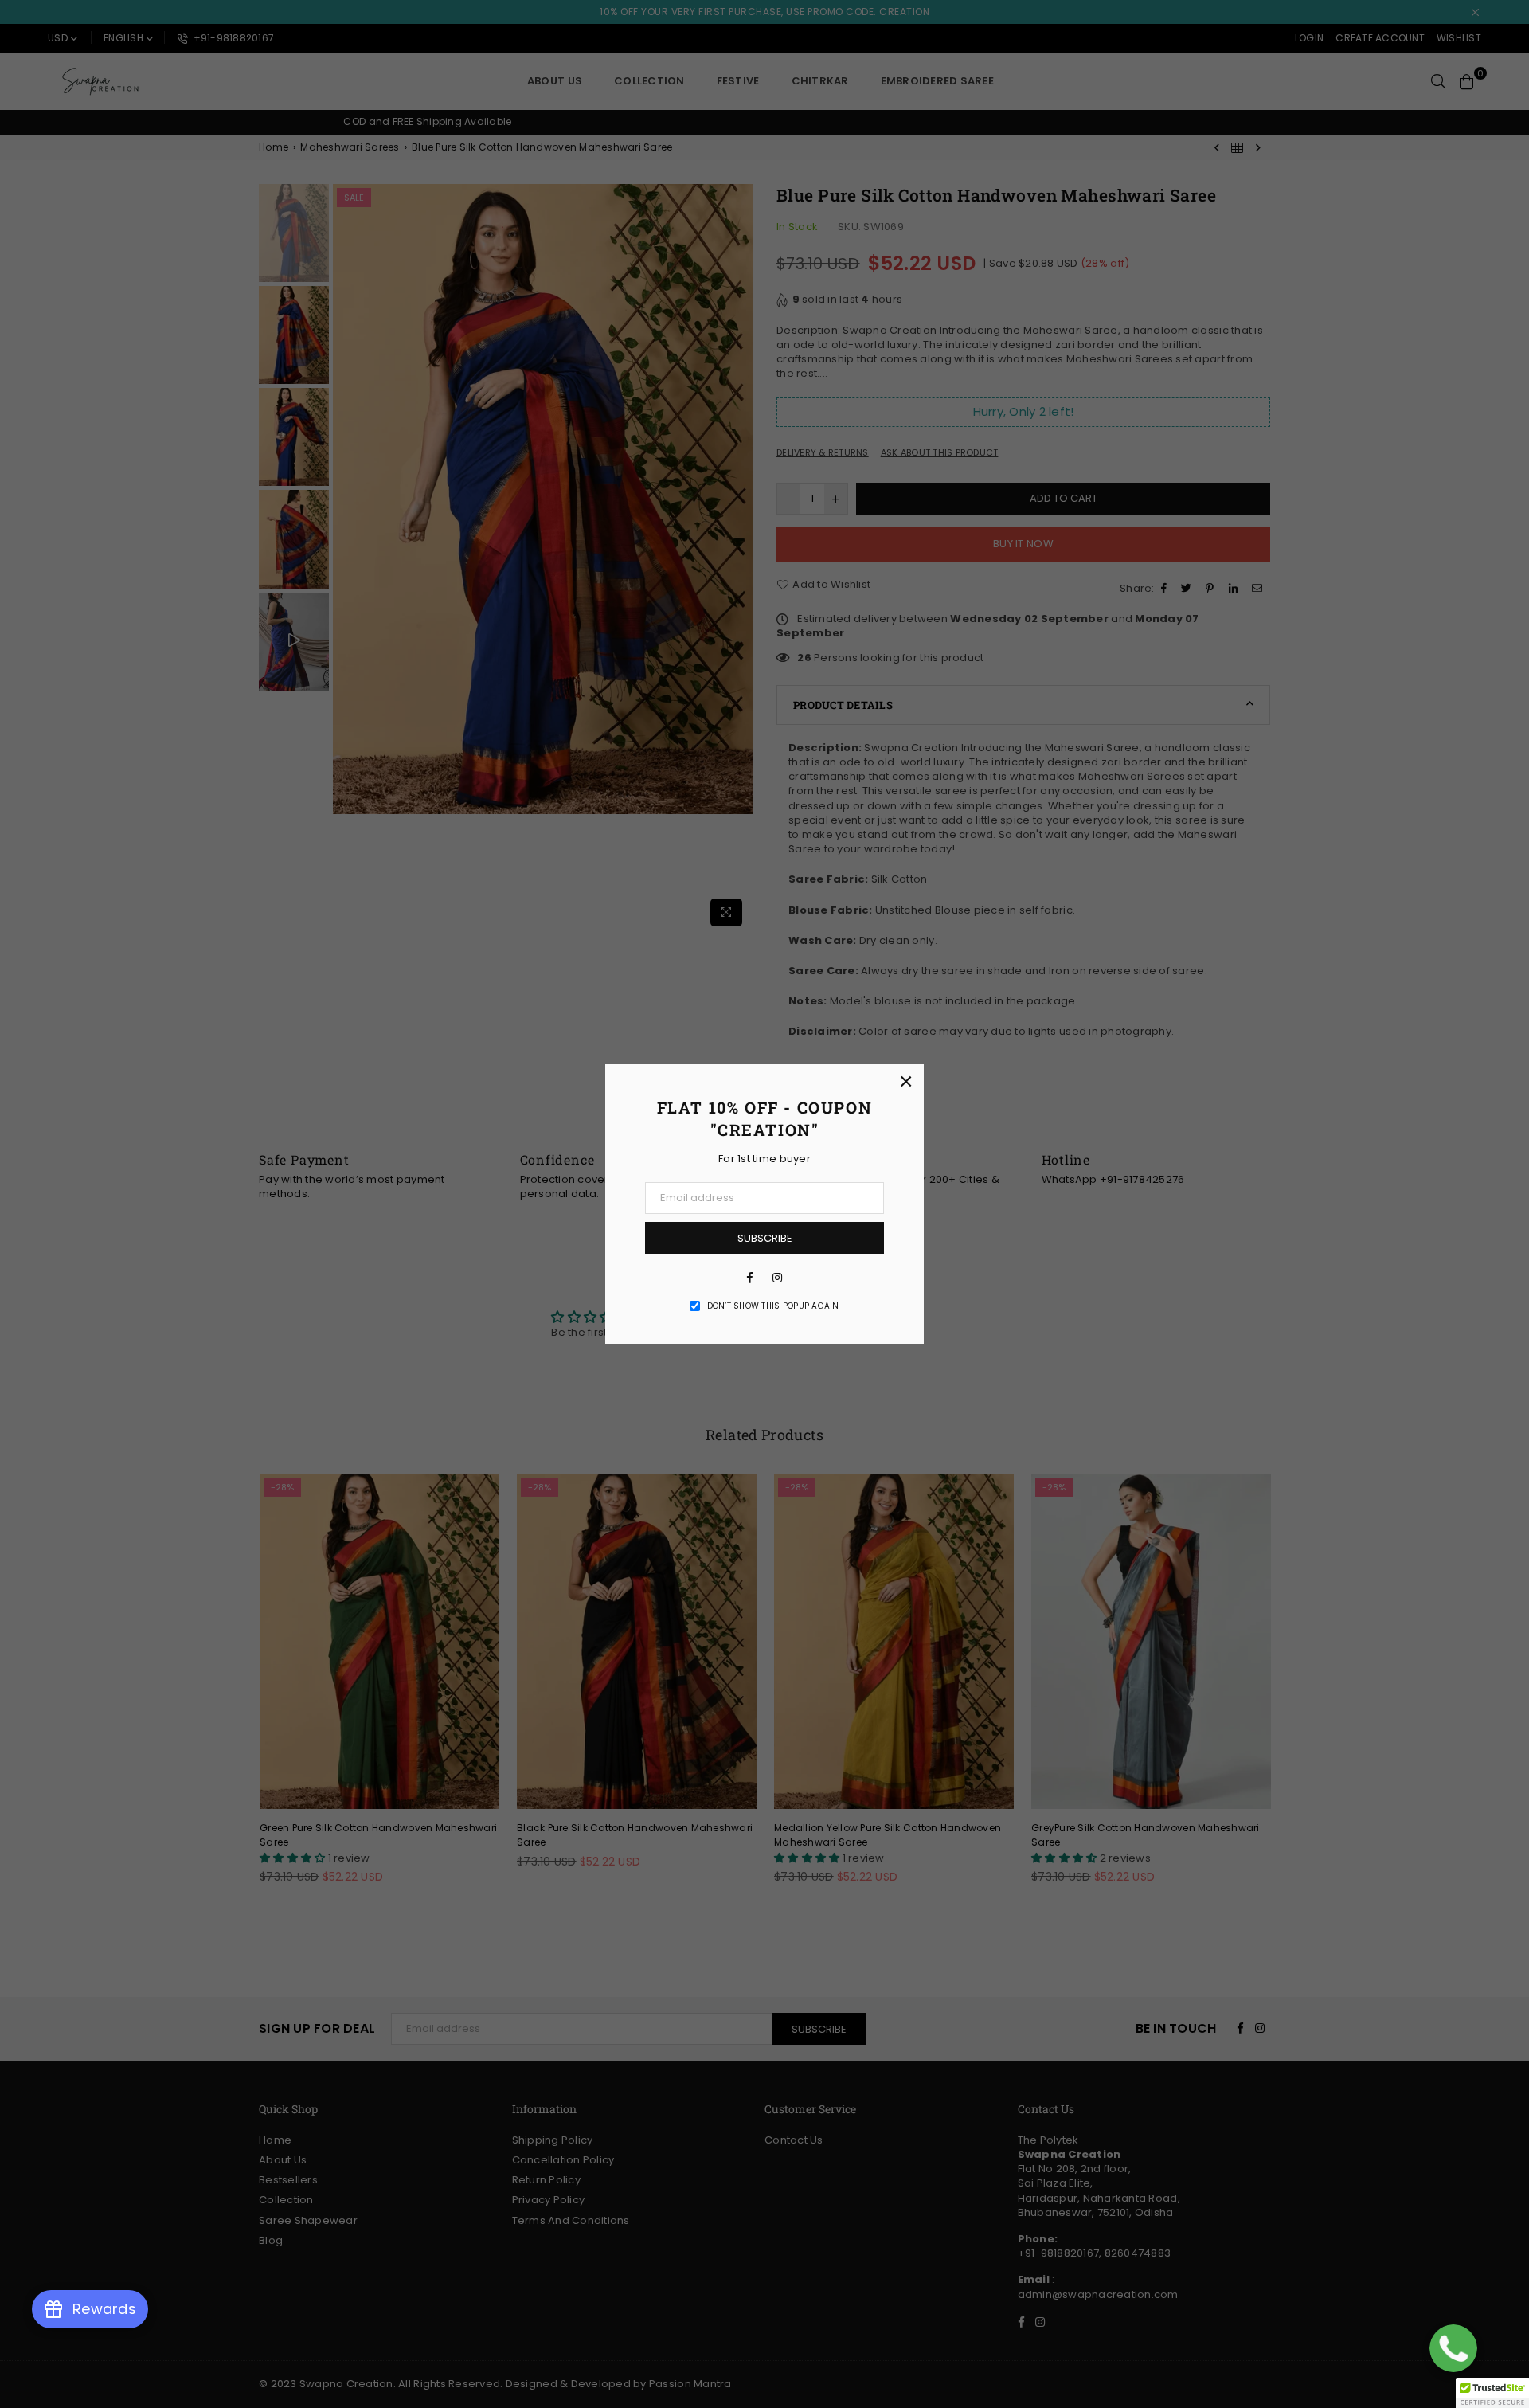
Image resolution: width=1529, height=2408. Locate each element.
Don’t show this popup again (773, 1306)
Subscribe (765, 1238)
